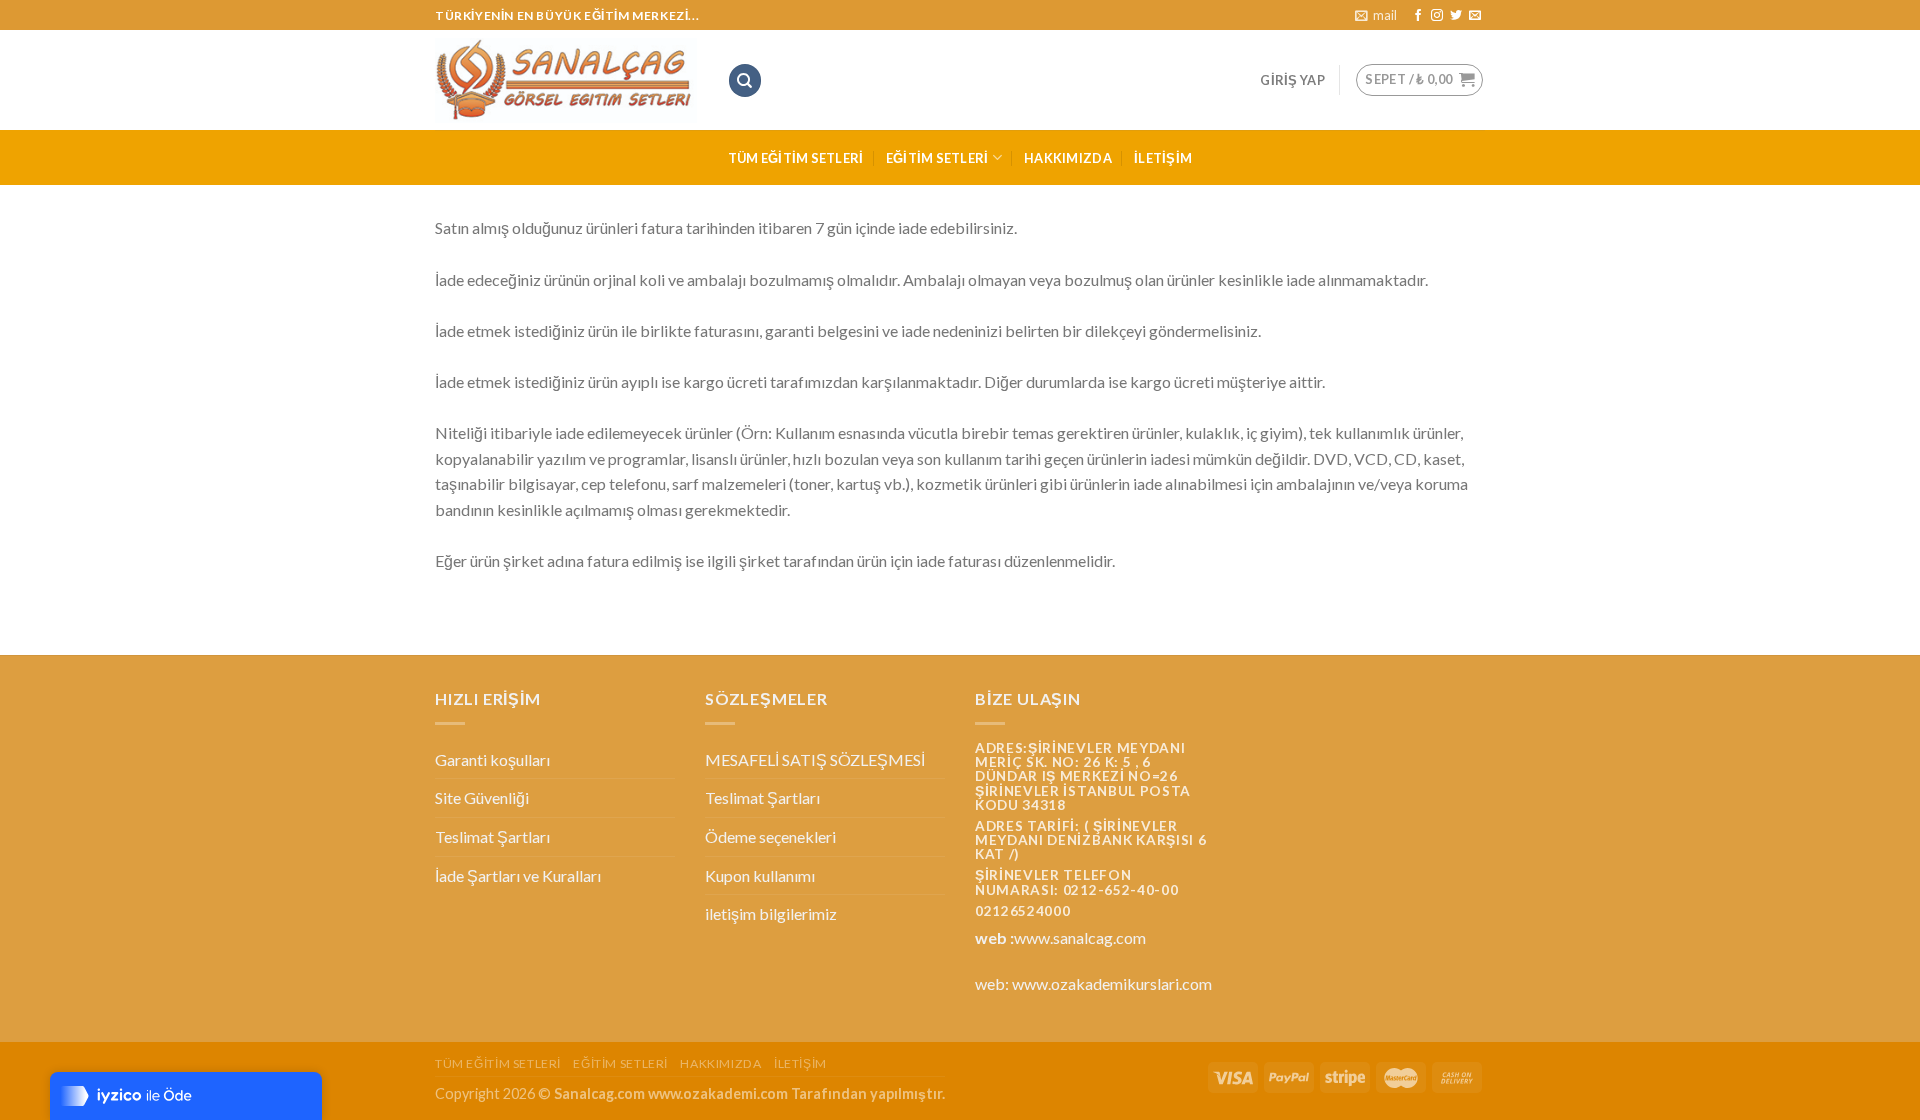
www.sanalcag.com (1080, 937)
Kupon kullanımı (760, 875)
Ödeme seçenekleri (770, 836)
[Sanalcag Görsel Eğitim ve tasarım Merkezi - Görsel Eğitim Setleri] (566, 81)
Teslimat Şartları (492, 836)
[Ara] (745, 80)
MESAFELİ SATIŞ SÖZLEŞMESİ (815, 759)
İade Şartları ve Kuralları (518, 875)
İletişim (1163, 158)
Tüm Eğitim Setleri (796, 158)
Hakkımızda (1068, 158)
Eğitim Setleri (937, 158)
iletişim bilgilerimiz (771, 913)
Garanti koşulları (492, 759)
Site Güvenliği (482, 797)
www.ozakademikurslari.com (1112, 983)
